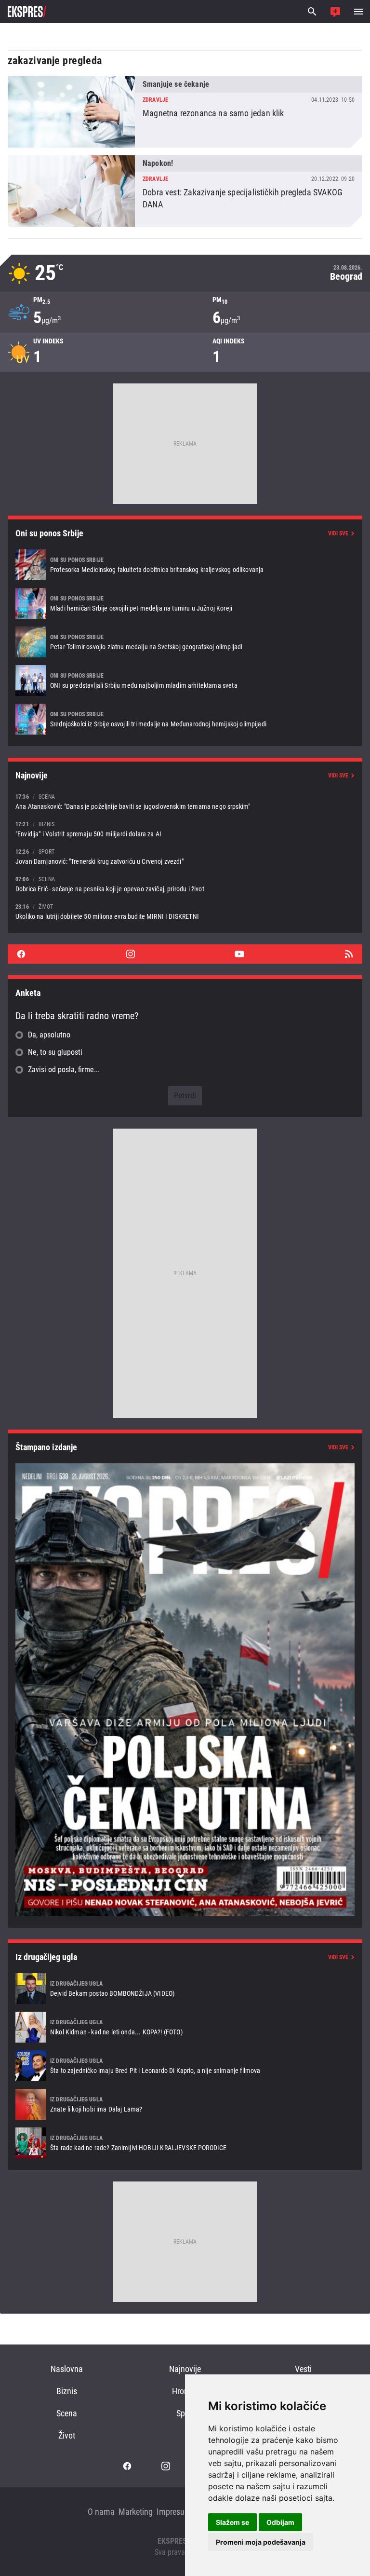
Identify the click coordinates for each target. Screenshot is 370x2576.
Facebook (21, 954)
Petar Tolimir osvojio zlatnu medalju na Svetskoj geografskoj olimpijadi (185, 642)
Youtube (239, 954)
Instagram (131, 954)
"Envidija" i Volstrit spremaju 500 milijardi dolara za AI (185, 829)
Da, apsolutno (49, 1035)
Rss (349, 954)
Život (67, 2435)
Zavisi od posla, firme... (64, 1070)
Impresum (174, 2512)
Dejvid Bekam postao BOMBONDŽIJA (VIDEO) (185, 1989)
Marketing (136, 2512)
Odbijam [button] (280, 2522)
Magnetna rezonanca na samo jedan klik (185, 112)
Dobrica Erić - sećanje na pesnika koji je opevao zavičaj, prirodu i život (185, 884)
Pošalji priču (335, 12)
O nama (101, 2512)
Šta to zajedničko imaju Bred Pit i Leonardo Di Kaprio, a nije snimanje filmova (185, 2066)
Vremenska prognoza (185, 273)
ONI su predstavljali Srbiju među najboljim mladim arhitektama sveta (185, 681)
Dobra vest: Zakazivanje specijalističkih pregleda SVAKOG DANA (185, 191)
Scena (67, 2413)
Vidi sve (338, 533)
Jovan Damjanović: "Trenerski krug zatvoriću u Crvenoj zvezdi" (185, 856)
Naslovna (67, 2369)
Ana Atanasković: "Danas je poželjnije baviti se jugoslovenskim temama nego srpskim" (185, 801)
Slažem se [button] (232, 2522)
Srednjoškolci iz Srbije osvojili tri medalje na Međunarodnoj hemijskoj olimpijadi (185, 719)
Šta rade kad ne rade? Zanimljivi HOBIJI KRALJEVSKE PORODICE (185, 2143)
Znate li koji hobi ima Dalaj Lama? (185, 2104)
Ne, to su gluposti (55, 1052)
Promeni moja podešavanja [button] (261, 2542)
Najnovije (185, 2369)
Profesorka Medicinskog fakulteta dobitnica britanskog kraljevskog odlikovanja (185, 565)
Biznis (67, 2391)
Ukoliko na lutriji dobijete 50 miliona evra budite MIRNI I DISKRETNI (185, 911)
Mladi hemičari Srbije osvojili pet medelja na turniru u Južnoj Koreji (185, 603)
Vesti (303, 2369)
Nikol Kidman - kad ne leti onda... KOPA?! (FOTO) (185, 2027)
